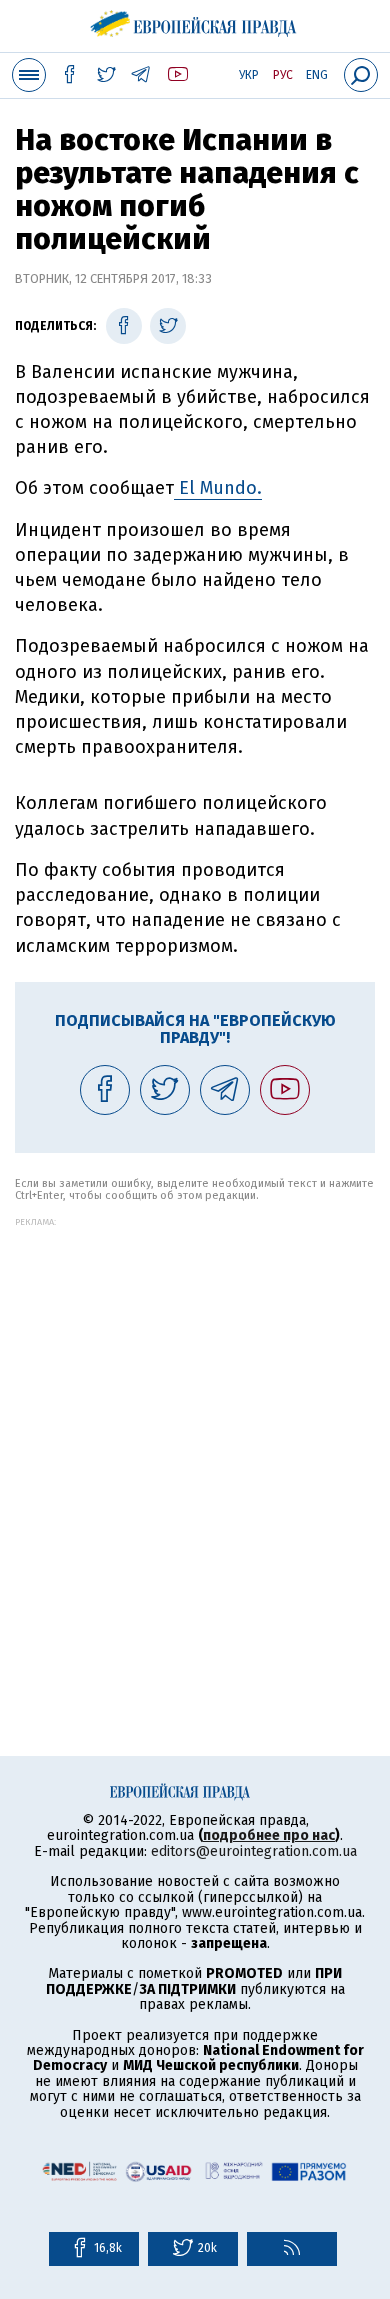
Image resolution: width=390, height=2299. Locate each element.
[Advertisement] (195, 1422)
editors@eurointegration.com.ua (254, 1851)
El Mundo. (218, 488)
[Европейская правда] (195, 20)
